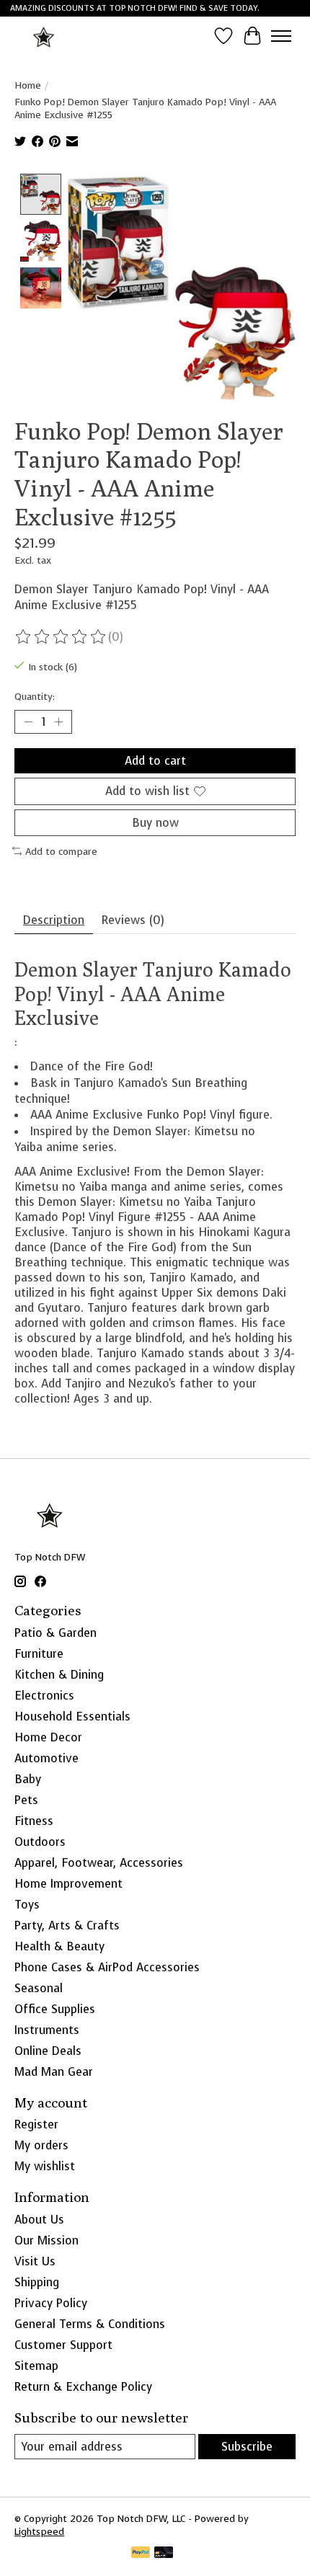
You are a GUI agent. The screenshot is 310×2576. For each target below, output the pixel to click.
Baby (28, 1779)
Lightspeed (39, 2531)
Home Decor (48, 1737)
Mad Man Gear (54, 2072)
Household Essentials (72, 1716)
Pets (26, 1800)
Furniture (39, 1654)
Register (36, 2124)
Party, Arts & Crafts (67, 1926)
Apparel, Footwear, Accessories (99, 1863)
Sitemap (36, 2366)
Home (28, 85)
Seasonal (39, 1988)
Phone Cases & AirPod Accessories (107, 1967)
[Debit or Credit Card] (164, 2554)
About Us (39, 2220)
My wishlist (45, 2166)
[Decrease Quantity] (28, 722)
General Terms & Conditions (90, 2324)
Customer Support (63, 2345)
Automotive (46, 1758)
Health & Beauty (59, 1946)
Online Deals (48, 2051)
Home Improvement (68, 1884)
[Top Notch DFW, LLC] (44, 36)
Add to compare (61, 851)
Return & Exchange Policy (83, 2387)
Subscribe (247, 2447)
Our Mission (46, 2240)
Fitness (34, 1821)
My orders (41, 2145)
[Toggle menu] (281, 36)
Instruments (47, 2030)
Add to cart (155, 761)
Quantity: (35, 696)
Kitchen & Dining (59, 1675)
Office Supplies (55, 2009)
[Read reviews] (61, 637)
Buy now (155, 823)
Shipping (37, 2282)
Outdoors (40, 1842)
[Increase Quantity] (58, 722)
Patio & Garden (56, 1633)
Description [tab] (54, 920)
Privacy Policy (51, 2303)
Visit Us (35, 2261)
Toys (27, 1905)
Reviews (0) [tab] (133, 920)
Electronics (44, 1696)
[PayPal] (141, 2554)
